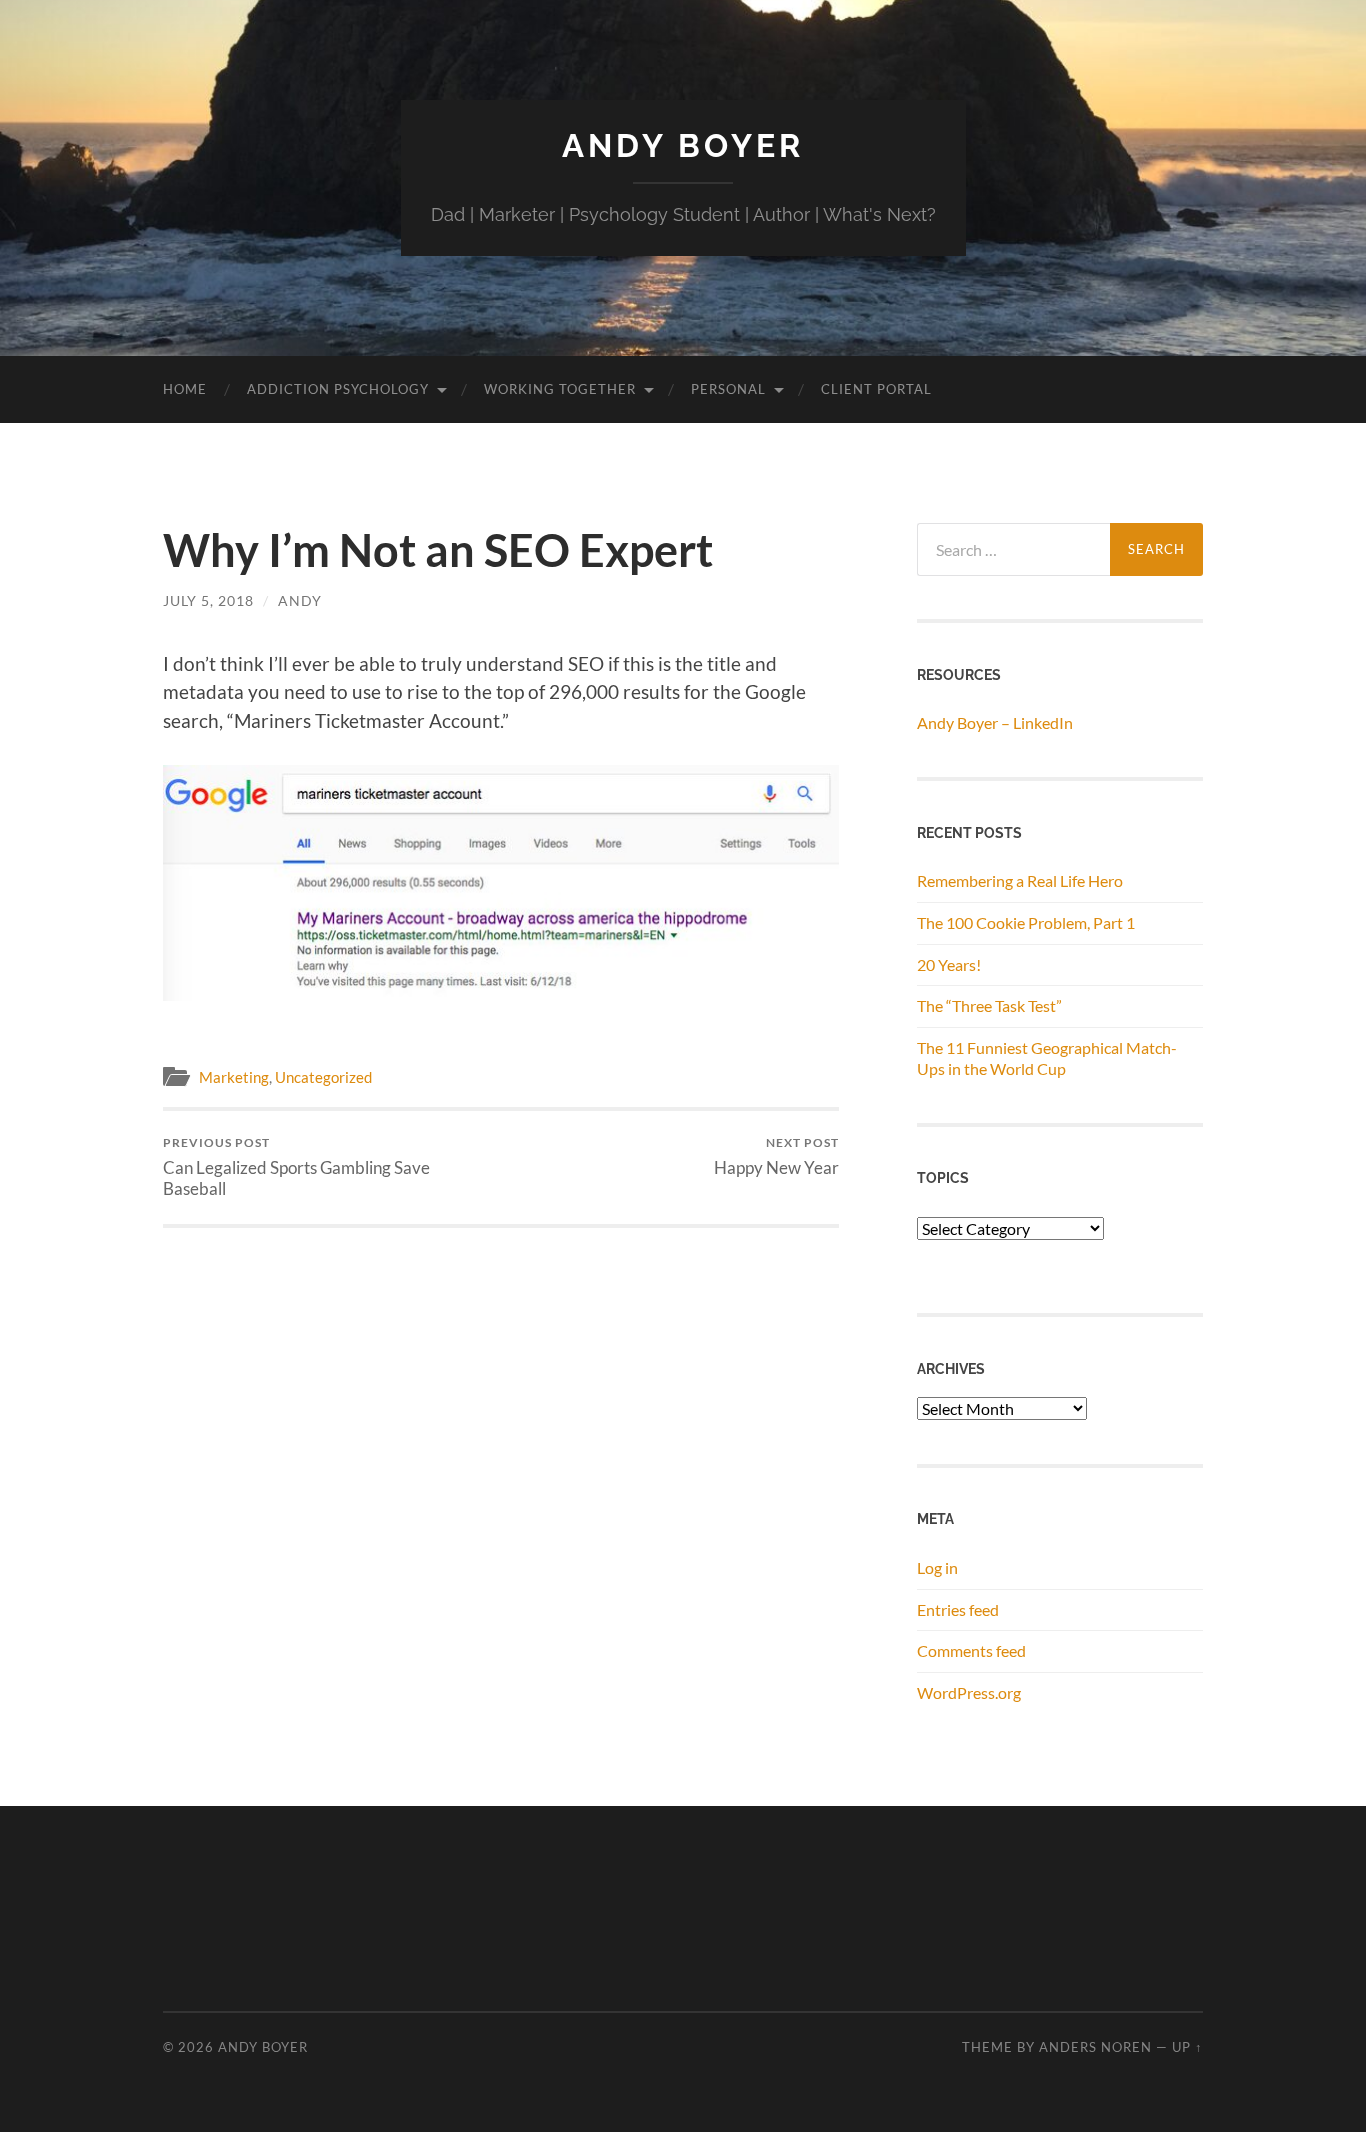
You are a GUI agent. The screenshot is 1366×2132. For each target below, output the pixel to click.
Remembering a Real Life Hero (1020, 880)
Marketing (234, 1077)
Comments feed (971, 1650)
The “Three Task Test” (989, 1005)
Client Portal (876, 389)
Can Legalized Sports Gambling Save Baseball (296, 1167)
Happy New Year (776, 1156)
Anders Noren (1095, 2047)
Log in (937, 1567)
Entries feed (958, 1609)
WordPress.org (969, 1692)
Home (185, 389)
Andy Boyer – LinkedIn (995, 722)
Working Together (560, 389)
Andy (300, 600)
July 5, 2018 (208, 600)
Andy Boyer (683, 145)
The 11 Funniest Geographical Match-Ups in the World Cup (1047, 1058)
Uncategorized (323, 1077)
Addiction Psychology (338, 389)
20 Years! (949, 964)
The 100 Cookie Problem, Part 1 (1026, 922)
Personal (728, 389)
